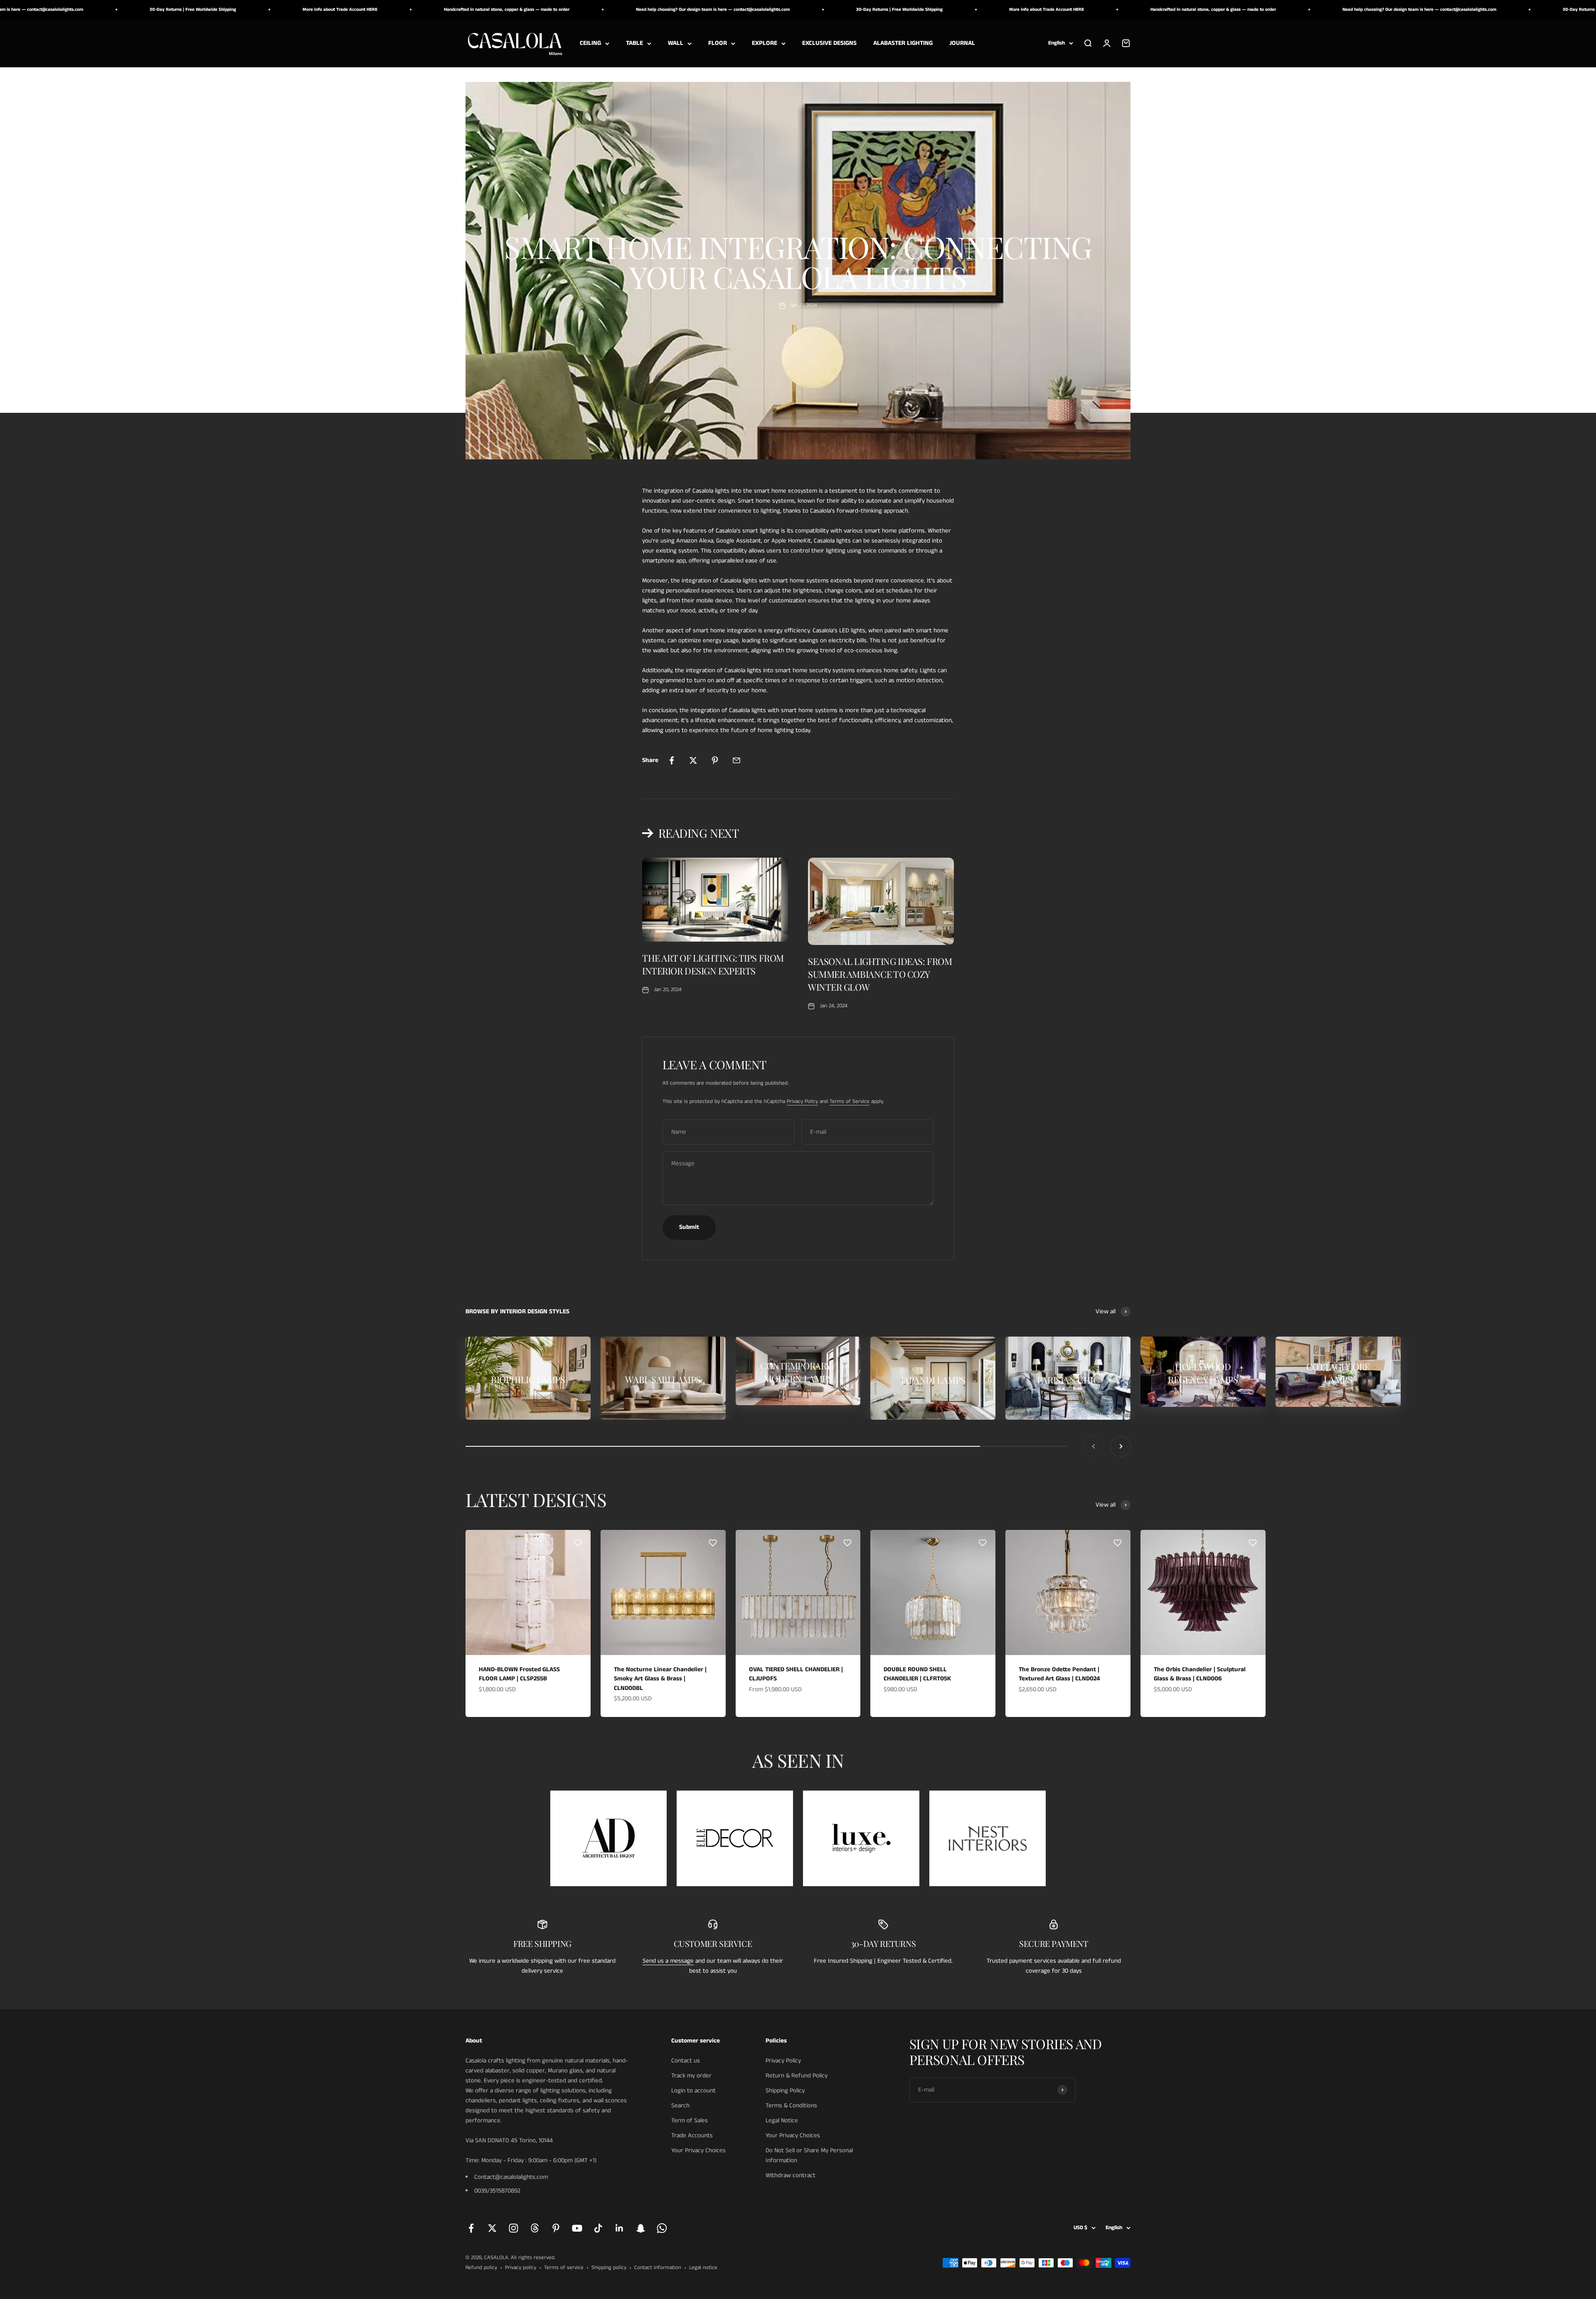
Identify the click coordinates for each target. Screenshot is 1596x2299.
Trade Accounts (692, 2135)
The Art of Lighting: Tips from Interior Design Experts (713, 964)
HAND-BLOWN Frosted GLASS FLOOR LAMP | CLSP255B (519, 1674)
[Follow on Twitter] (492, 2228)
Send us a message (668, 1961)
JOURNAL (962, 43)
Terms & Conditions (791, 2105)
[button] (578, 1543)
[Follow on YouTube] (577, 2228)
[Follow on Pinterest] (556, 2228)
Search (680, 2105)
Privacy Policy (802, 1101)
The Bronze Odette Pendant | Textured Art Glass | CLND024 (1059, 1674)
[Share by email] (736, 760)
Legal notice (703, 2268)
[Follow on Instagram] (514, 2228)
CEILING (590, 43)
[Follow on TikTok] (598, 2228)
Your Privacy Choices (698, 2150)
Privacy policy (521, 2268)
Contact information (658, 2268)
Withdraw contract (791, 2175)
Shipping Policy (785, 2091)
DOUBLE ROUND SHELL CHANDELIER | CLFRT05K (917, 1674)
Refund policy (481, 2268)
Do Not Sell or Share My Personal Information (809, 2155)
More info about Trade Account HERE (722, 10)
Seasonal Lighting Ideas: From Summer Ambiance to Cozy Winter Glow (880, 974)
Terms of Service (850, 1101)
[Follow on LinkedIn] (619, 2228)
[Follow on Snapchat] (641, 2228)
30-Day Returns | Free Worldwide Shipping (574, 10)
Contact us (686, 2061)
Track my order (691, 2076)
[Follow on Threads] (535, 2228)
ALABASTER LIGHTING (903, 43)
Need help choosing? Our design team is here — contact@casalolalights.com (388, 10)
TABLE (634, 43)
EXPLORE (765, 43)
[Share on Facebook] (672, 760)
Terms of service (564, 2268)
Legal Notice (782, 2120)
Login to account (693, 2091)
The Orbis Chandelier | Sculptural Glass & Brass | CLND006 (1200, 1674)
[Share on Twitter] (693, 760)
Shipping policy (609, 2268)
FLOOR (718, 43)
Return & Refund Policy (797, 2076)
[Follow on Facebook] (471, 2228)
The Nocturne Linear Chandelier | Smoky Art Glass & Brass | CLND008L (660, 1679)
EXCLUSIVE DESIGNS (829, 43)
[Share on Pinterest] (715, 760)
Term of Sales (690, 2120)
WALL (676, 43)
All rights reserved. (533, 2258)
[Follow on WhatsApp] (662, 2228)
